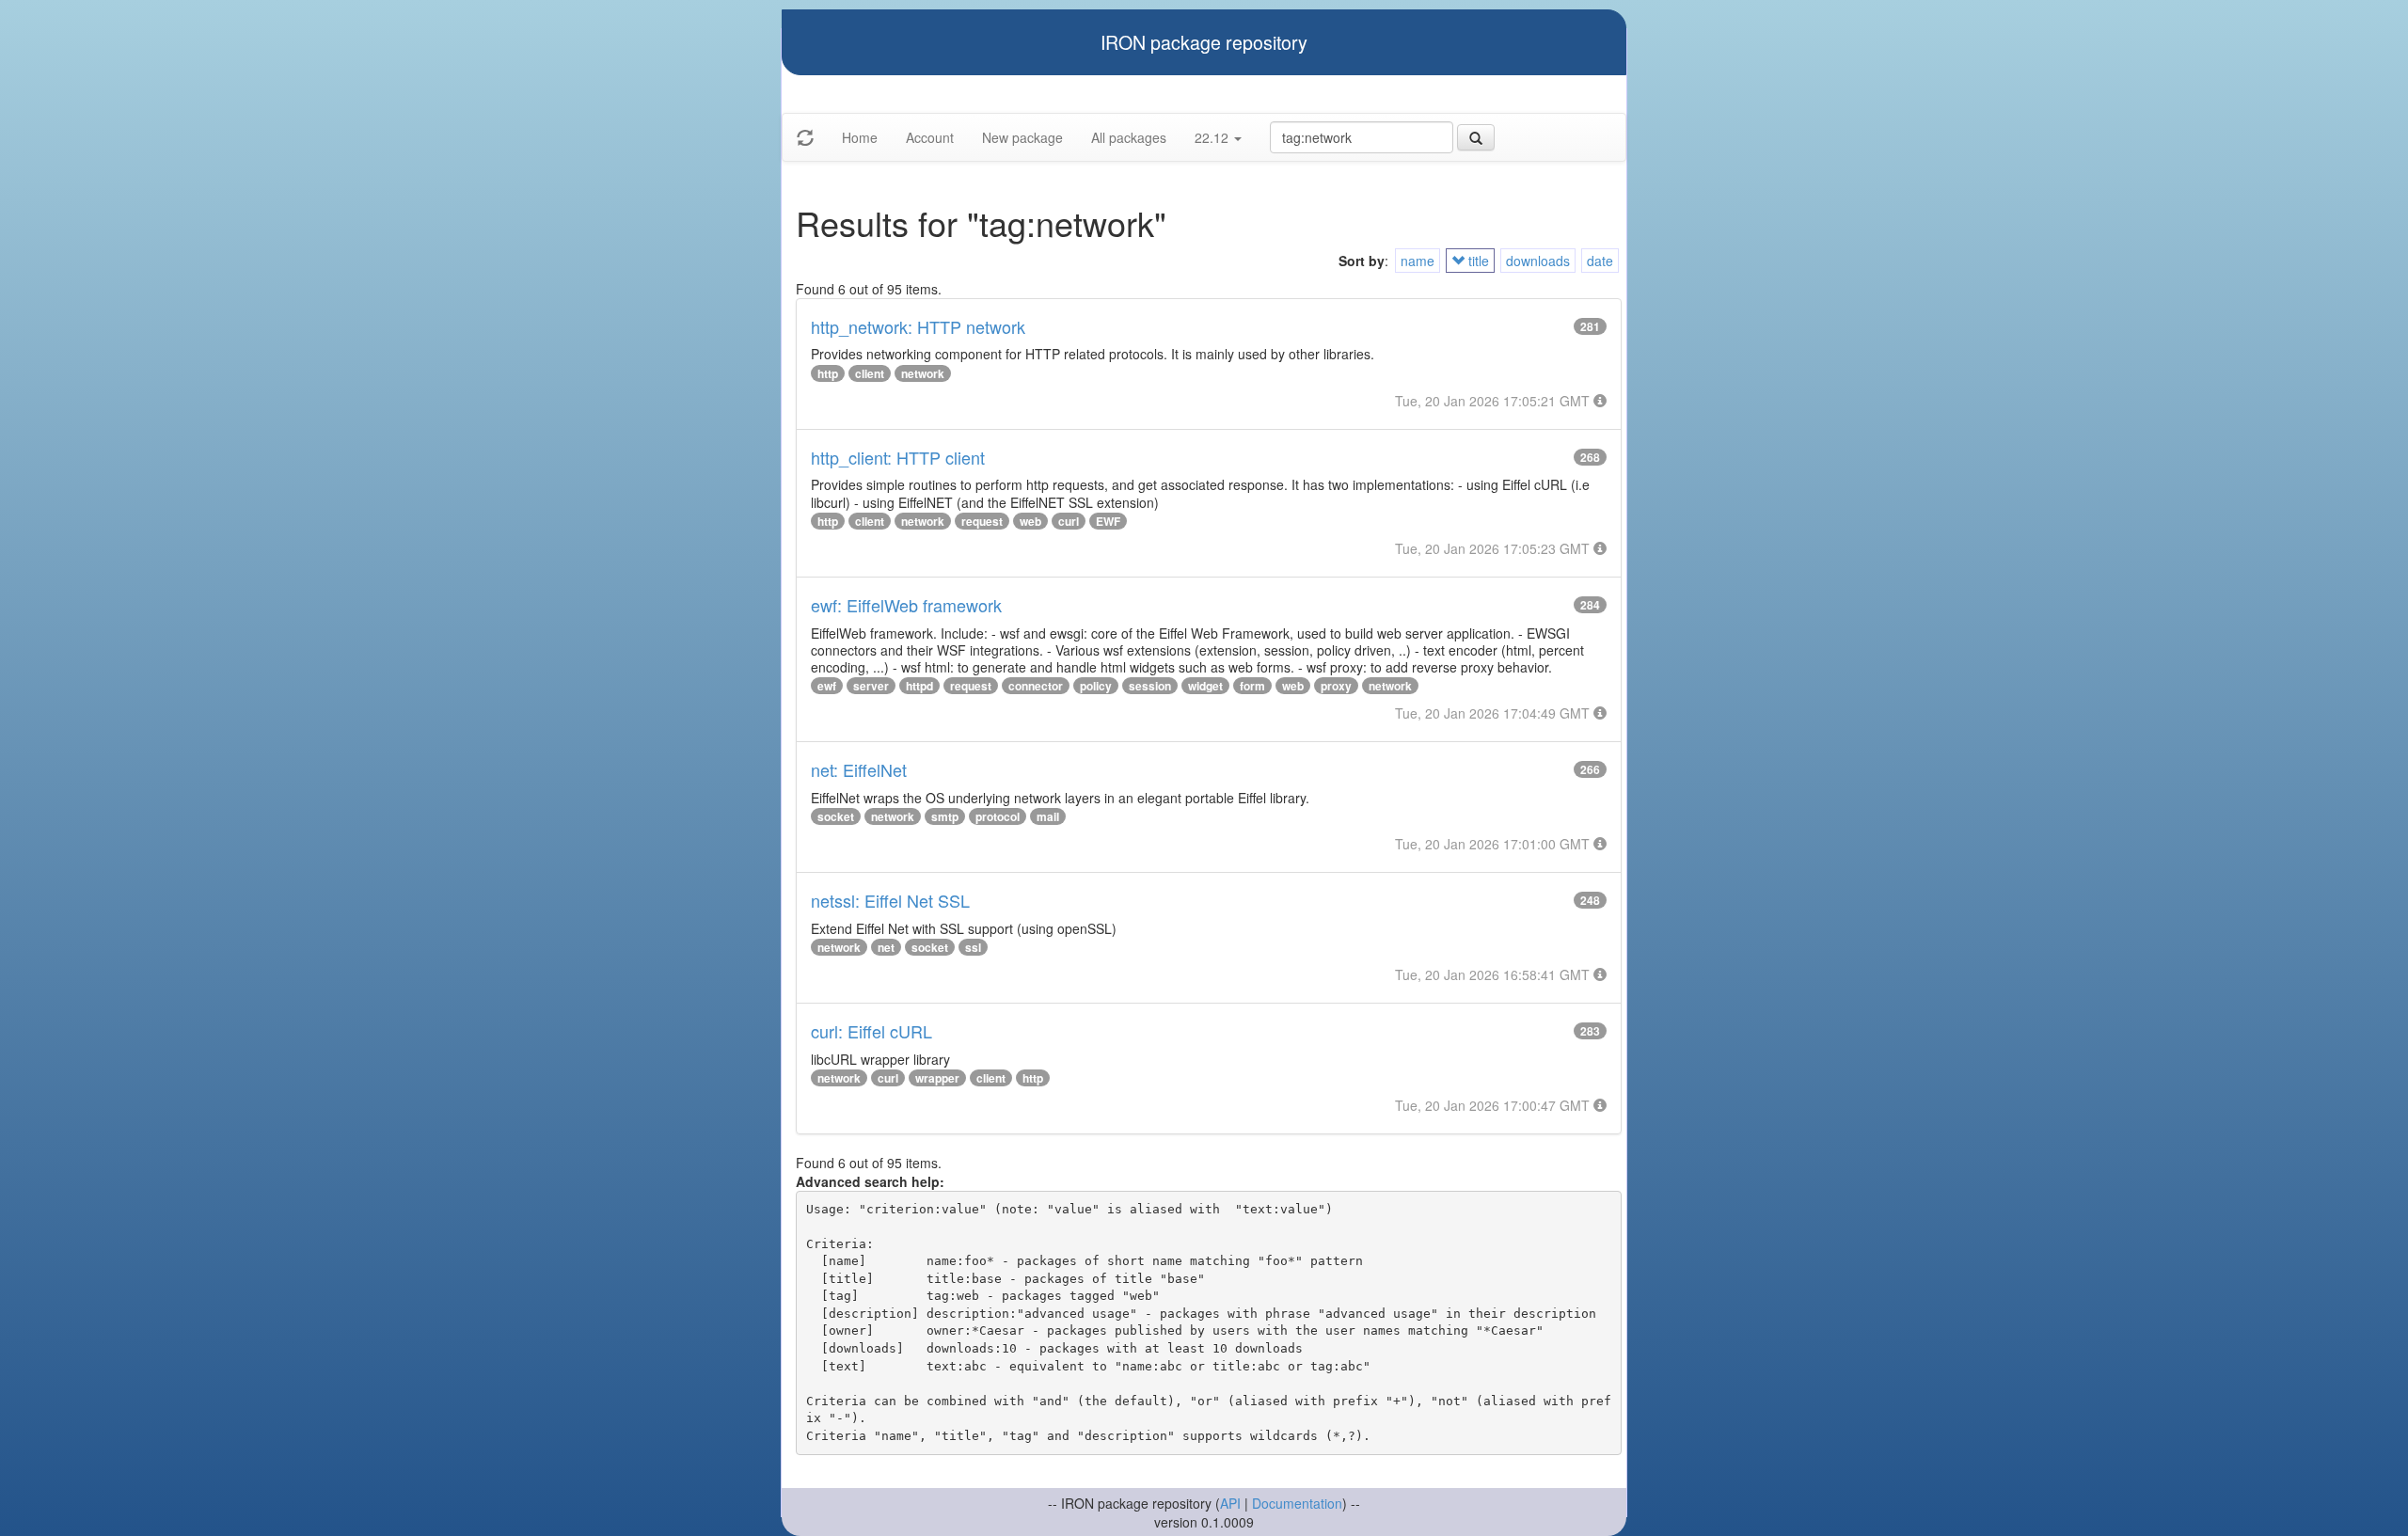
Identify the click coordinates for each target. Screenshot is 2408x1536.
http (828, 373)
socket (836, 816)
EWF (1108, 521)
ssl (973, 947)
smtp (945, 816)
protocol (998, 816)
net (886, 947)
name (1418, 261)
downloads (1538, 261)
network (923, 373)
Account (930, 137)
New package (1022, 137)
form (1252, 686)
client (870, 373)
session (1150, 686)
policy (1096, 686)
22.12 (1213, 137)
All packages (1129, 137)
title (1477, 261)
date (1600, 261)
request (982, 521)
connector (1036, 686)
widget (1205, 686)
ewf (827, 686)
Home (860, 137)
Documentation (1297, 1503)
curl (1069, 521)
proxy (1336, 686)
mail (1048, 816)
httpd (919, 686)
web (1030, 521)
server (871, 686)
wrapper (937, 1078)
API (1230, 1503)
